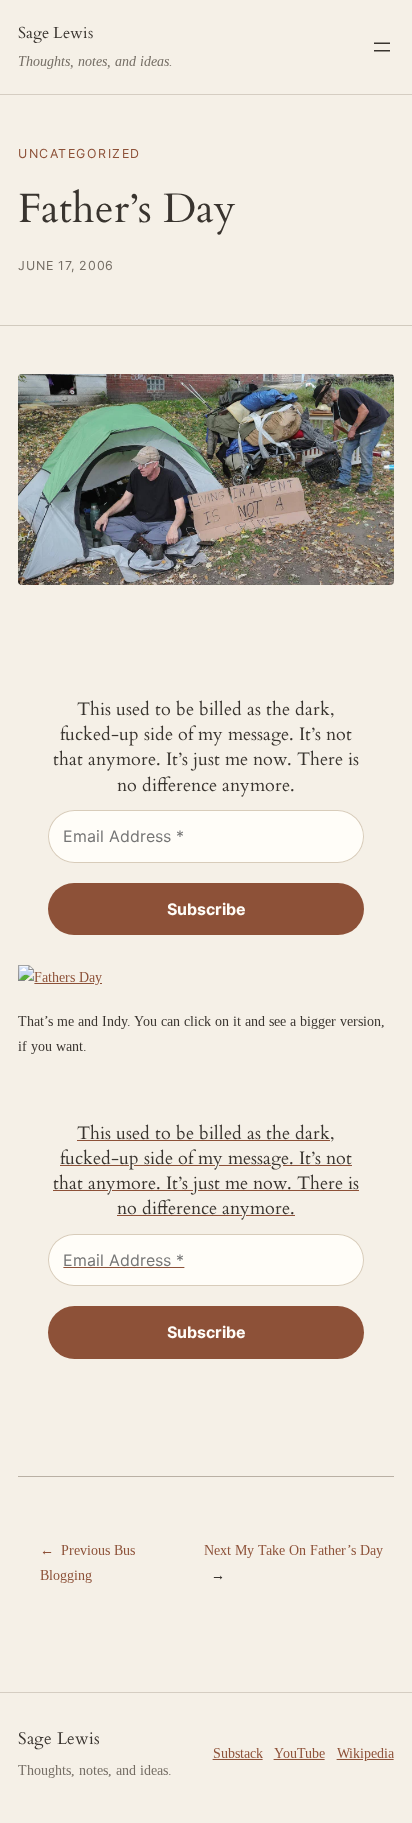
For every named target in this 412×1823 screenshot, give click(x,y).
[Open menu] (382, 47)
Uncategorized (79, 153)
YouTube (299, 1753)
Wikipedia (365, 1753)
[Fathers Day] (60, 977)
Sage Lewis (55, 33)
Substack (238, 1753)
